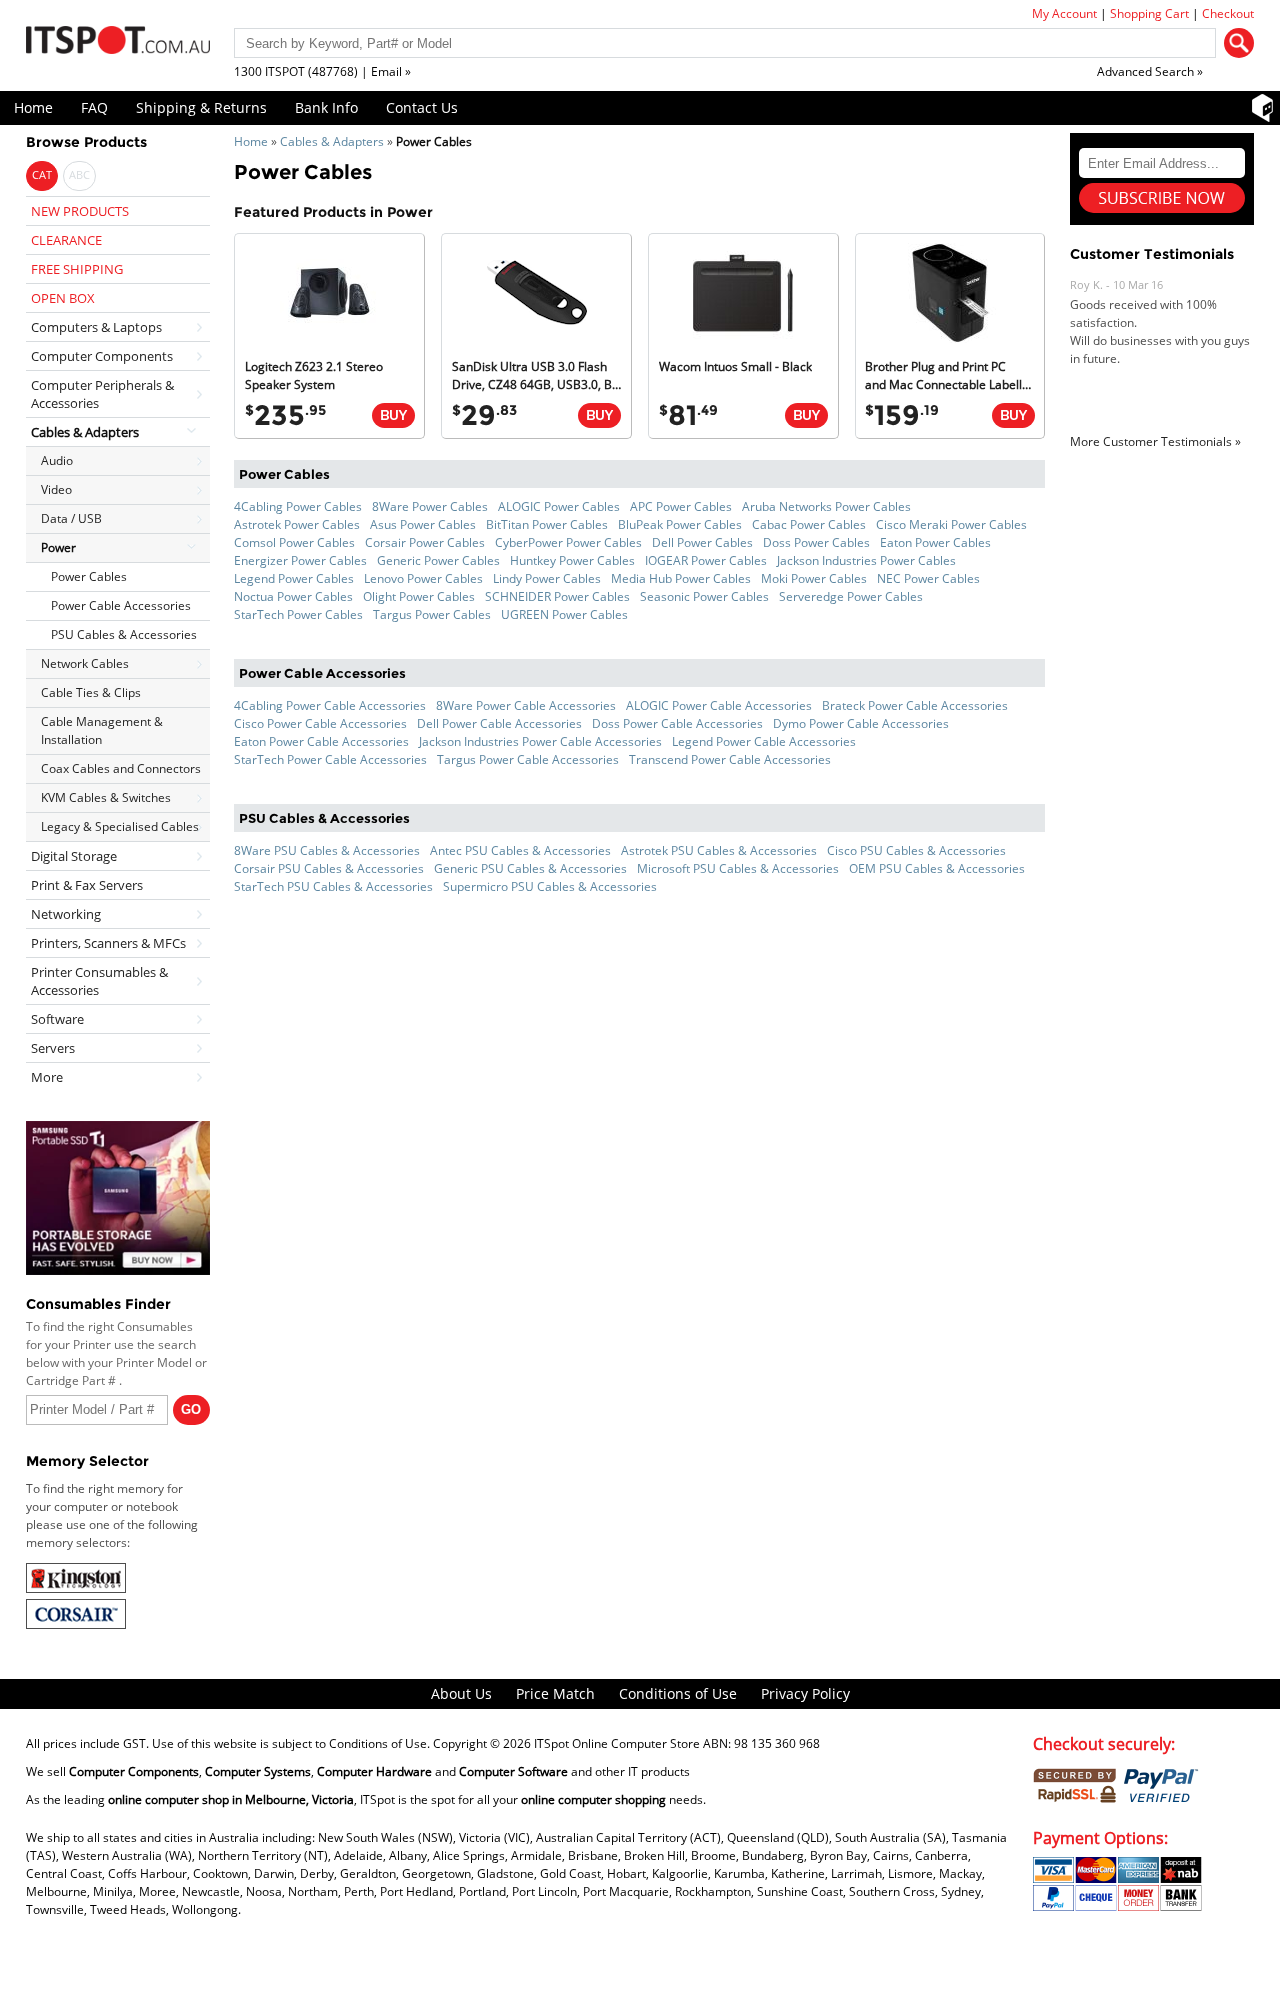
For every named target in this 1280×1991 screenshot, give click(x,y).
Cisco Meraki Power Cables (951, 524)
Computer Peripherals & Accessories (102, 394)
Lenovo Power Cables (423, 578)
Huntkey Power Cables (572, 560)
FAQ (94, 107)
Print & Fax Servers (87, 885)
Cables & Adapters (332, 141)
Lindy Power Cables (547, 578)
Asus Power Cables (423, 524)
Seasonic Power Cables (704, 596)
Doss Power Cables (816, 542)
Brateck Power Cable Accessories (915, 705)
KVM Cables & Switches (106, 797)
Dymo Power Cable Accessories (861, 723)
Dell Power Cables (702, 542)
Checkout (1228, 13)
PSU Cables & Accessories (124, 634)
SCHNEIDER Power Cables (557, 596)
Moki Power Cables (814, 578)
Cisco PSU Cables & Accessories (916, 850)
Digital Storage (74, 856)
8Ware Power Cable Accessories (526, 705)
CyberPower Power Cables (568, 542)
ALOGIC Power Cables (559, 506)
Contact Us (422, 107)
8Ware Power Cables (430, 506)
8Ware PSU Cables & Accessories (327, 850)
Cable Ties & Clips (91, 692)
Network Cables (85, 663)
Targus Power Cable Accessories (528, 759)
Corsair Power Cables (425, 542)
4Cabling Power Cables (298, 506)
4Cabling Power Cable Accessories (330, 705)
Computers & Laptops (96, 327)
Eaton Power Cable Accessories (321, 741)
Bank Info (326, 107)
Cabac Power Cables (809, 524)
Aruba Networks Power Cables (826, 506)
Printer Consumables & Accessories (99, 981)
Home (33, 107)
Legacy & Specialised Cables (120, 826)
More (47, 1077)
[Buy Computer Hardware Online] (393, 415)
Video (56, 489)
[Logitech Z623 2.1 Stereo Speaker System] (330, 338)
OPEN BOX (63, 298)
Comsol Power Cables (294, 542)
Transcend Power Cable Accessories (730, 759)
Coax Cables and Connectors (121, 768)
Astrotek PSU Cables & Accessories (719, 850)
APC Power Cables (681, 506)
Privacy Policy (805, 1693)
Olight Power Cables (419, 596)
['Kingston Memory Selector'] (76, 1588)
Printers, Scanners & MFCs (108, 943)
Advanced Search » (1150, 71)
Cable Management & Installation (102, 730)
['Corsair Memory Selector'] (76, 1624)
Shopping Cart (1149, 13)
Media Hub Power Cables (681, 578)
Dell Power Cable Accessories (499, 723)
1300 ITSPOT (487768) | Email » (322, 71)
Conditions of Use (678, 1693)
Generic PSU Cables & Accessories (530, 868)
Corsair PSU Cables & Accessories (329, 868)
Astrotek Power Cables (297, 524)
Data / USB (71, 518)
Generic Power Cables (438, 560)
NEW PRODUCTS (80, 211)
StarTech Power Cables (298, 614)
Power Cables (89, 576)
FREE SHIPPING (77, 269)
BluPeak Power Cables (680, 524)
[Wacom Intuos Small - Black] (743, 338)
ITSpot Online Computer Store (617, 1743)
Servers (53, 1048)
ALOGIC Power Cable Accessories (719, 705)
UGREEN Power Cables (564, 614)
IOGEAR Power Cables (706, 560)
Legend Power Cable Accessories (764, 741)
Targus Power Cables (432, 614)
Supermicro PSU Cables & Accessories (550, 886)
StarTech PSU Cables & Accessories (333, 886)
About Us (461, 1693)
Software (57, 1019)
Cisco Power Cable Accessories (320, 723)
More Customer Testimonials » (1155, 441)
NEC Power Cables (928, 578)
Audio (57, 460)
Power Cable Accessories (121, 605)
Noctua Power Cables (293, 596)
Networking (66, 914)
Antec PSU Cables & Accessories (520, 850)
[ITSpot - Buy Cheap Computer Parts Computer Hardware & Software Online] (118, 43)
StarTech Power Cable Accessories (330, 759)
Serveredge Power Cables (851, 596)
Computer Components (102, 356)
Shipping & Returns (201, 107)
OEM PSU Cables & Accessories (937, 868)
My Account (1064, 13)
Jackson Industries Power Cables (866, 560)
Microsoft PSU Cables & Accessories (738, 868)
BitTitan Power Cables (547, 524)
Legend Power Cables (294, 578)
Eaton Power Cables (935, 542)
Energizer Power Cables (300, 560)
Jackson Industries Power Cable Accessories (540, 741)
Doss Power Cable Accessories (677, 723)
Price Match (555, 1693)
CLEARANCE (66, 240)
